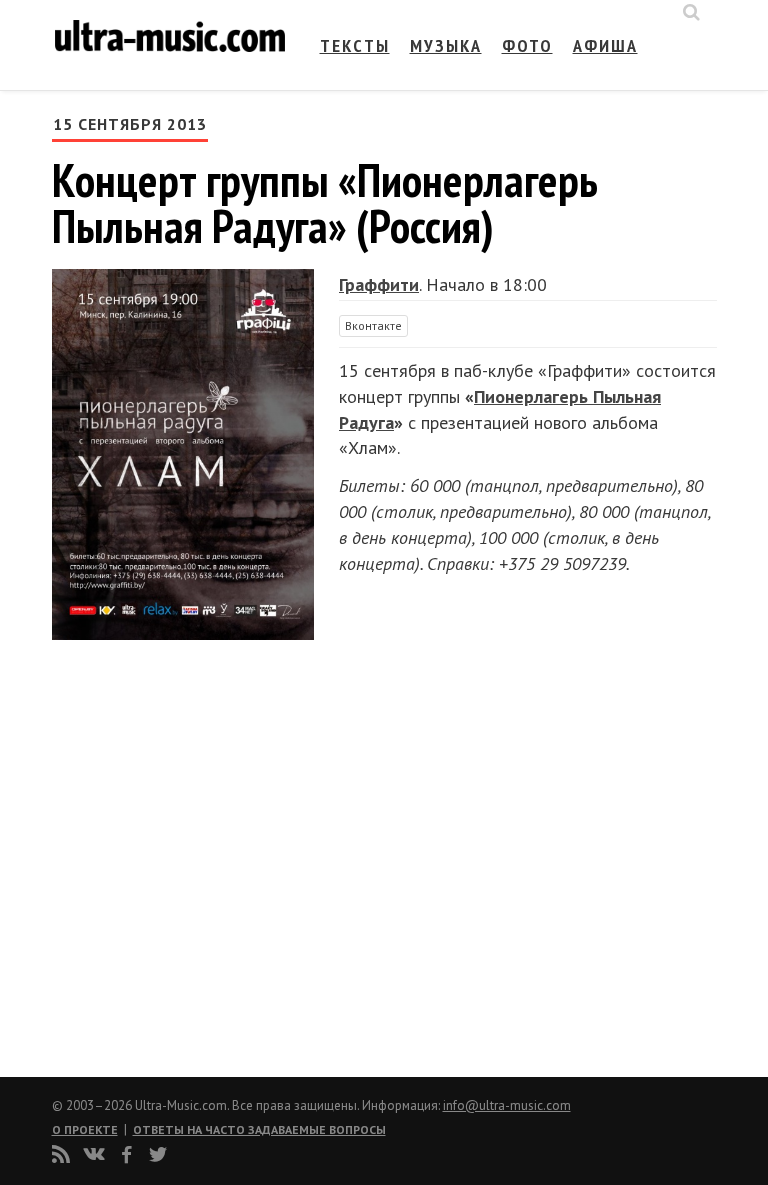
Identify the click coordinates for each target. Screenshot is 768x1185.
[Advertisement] (172, 850)
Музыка (446, 45)
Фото (527, 45)
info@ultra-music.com (507, 1105)
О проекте (85, 1129)
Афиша (605, 45)
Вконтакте (373, 325)
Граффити (379, 284)
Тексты (355, 45)
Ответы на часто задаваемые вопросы (259, 1129)
